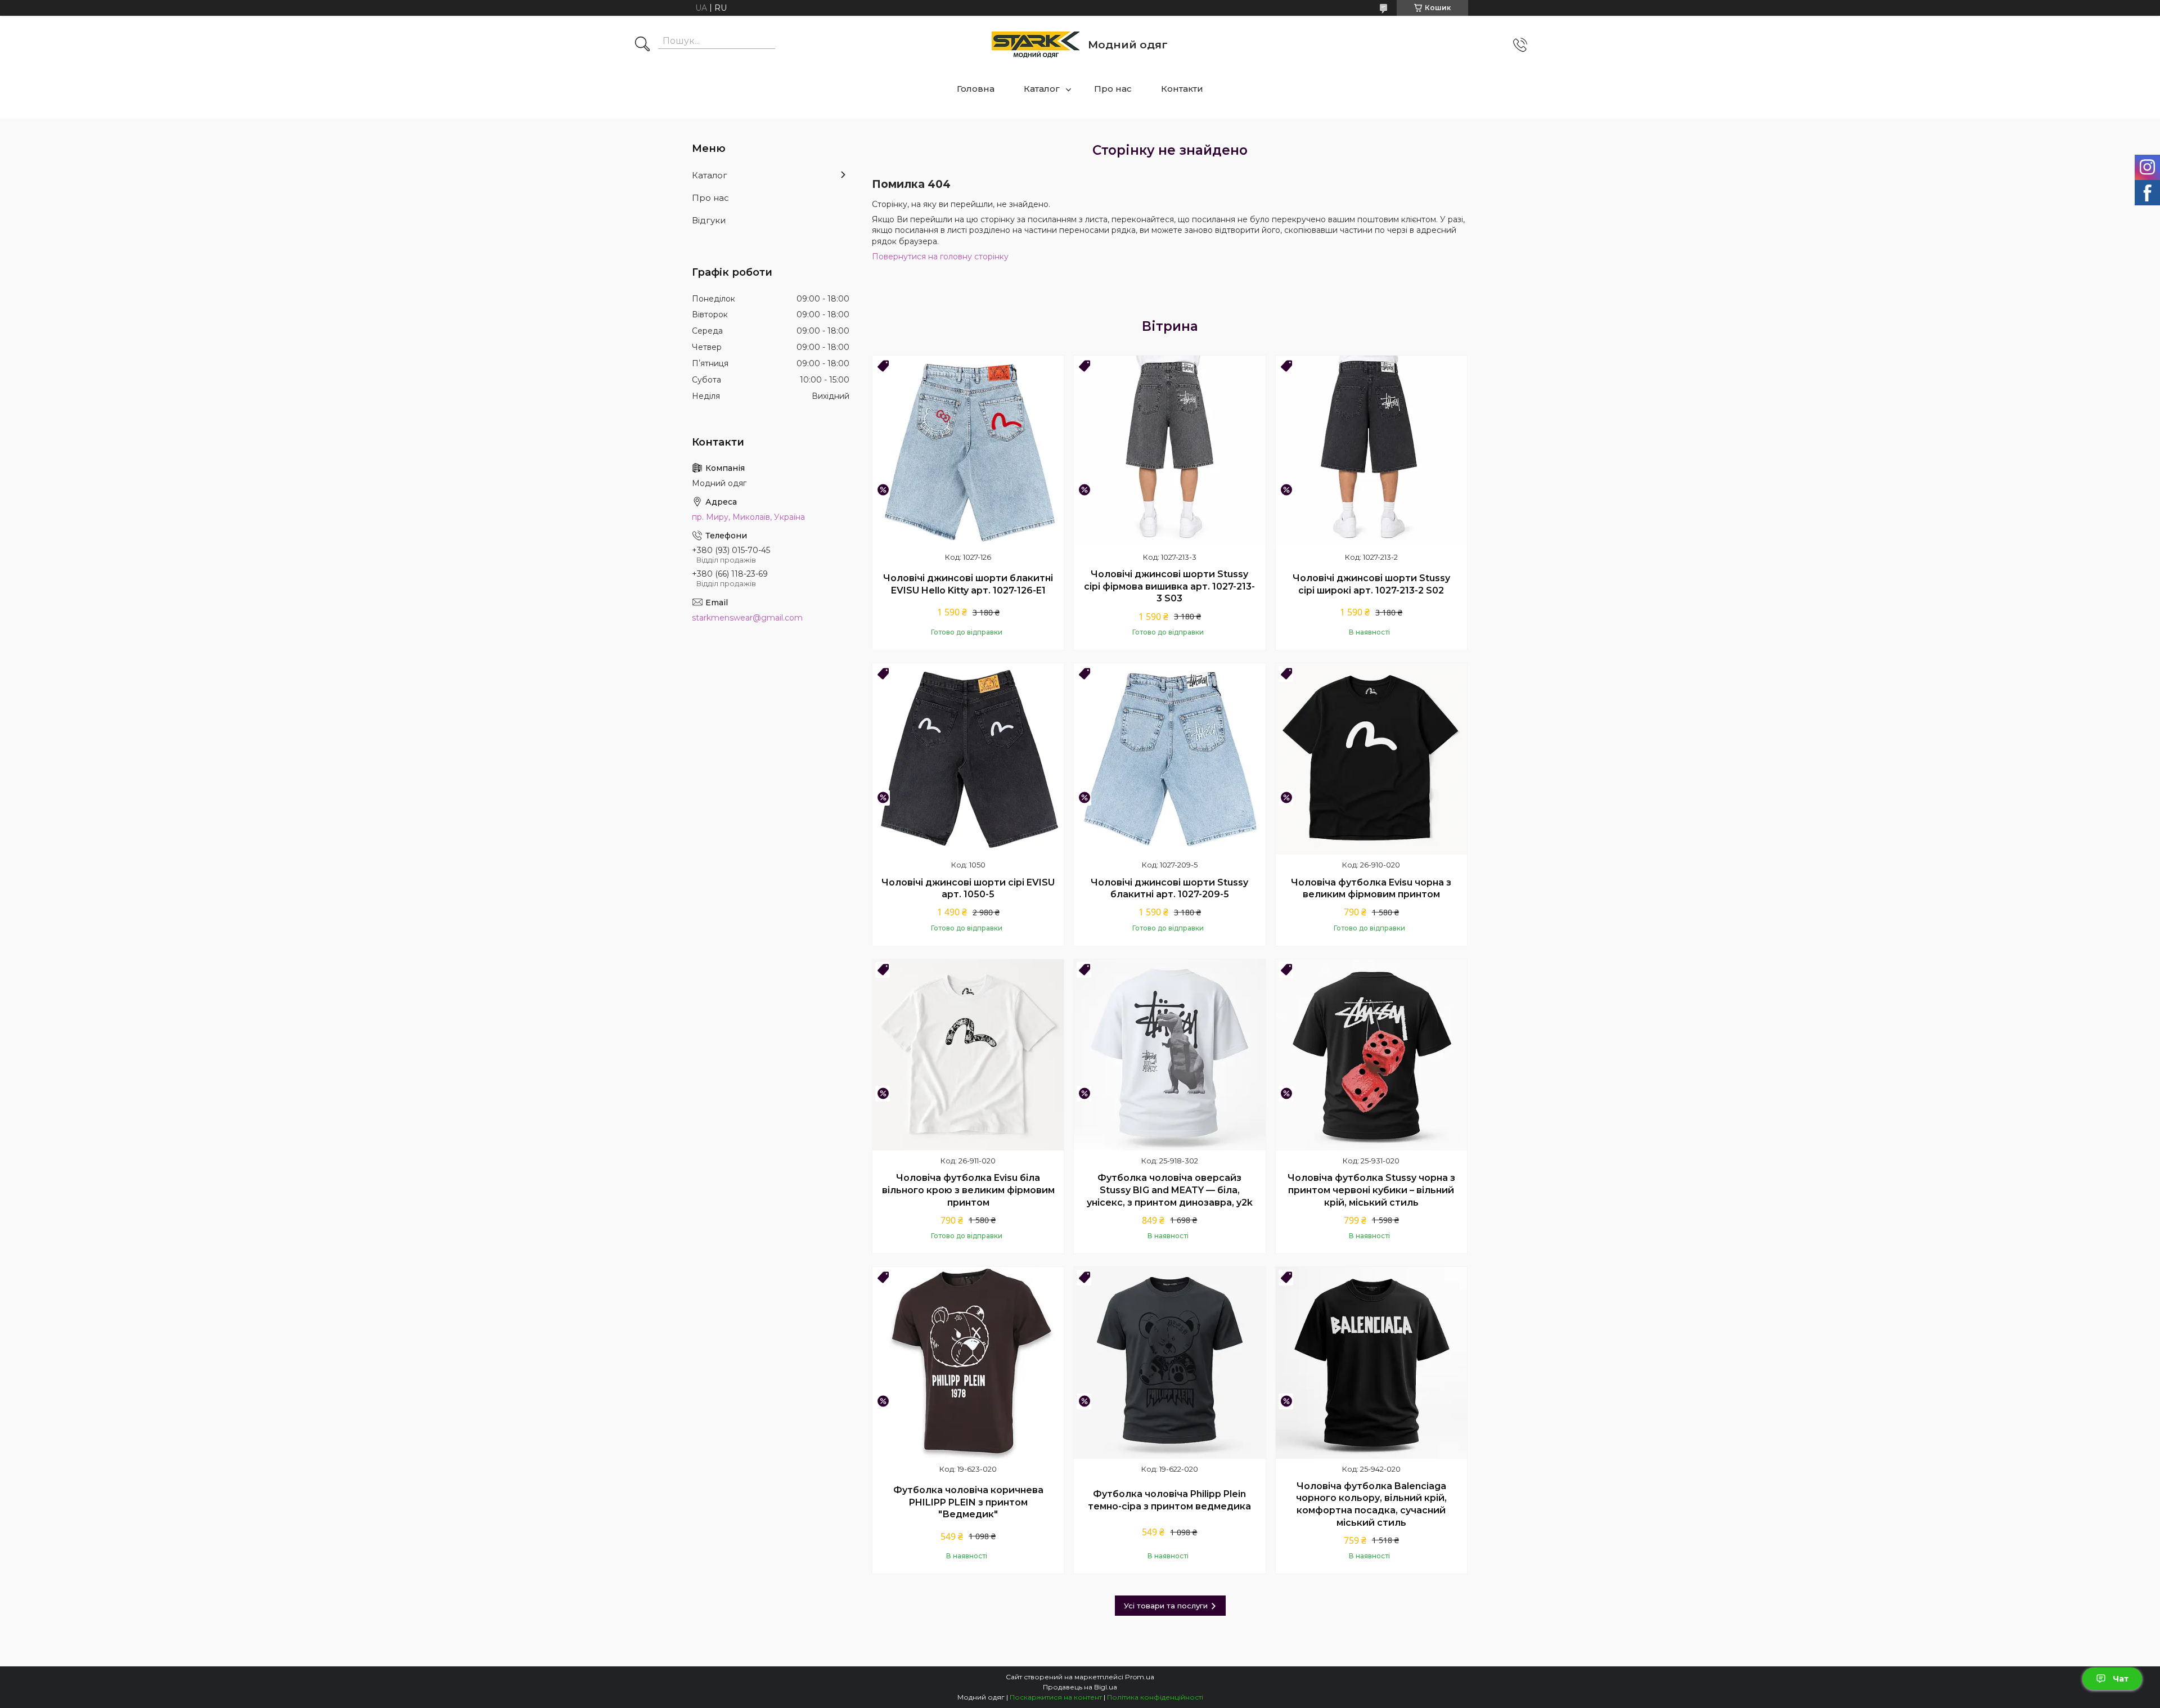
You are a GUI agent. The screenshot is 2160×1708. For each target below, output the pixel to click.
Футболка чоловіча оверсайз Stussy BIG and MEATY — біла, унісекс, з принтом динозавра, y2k (1170, 1190)
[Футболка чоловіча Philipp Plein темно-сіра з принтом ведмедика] (1169, 1363)
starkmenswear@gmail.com (747, 618)
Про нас (1113, 89)
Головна (976, 89)
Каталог (1042, 89)
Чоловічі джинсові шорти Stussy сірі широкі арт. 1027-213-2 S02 (1371, 584)
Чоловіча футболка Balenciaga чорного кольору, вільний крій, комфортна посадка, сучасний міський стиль (1371, 1504)
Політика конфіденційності (1155, 1697)
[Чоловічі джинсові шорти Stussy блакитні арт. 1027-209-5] (1169, 759)
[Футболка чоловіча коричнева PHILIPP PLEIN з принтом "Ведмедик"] (968, 1363)
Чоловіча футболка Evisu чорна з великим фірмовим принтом (1371, 889)
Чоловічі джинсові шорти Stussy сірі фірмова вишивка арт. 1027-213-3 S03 (1169, 586)
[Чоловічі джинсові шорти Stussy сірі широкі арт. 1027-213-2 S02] (1371, 451)
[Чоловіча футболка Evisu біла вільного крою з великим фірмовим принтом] (968, 1055)
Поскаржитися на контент (1056, 1697)
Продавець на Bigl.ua (1080, 1687)
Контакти (1182, 89)
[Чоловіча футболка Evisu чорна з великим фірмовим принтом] (1371, 759)
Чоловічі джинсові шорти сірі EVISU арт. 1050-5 (968, 889)
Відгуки (709, 220)
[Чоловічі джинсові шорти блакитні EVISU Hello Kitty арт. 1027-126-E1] (968, 451)
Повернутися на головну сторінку (940, 257)
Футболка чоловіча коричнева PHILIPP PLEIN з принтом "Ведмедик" (968, 1502)
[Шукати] (642, 45)
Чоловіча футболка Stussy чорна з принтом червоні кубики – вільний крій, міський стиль (1371, 1190)
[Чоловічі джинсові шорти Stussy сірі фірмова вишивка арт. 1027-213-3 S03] (1169, 451)
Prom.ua (1140, 1677)
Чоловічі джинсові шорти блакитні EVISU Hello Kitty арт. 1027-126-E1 (968, 584)
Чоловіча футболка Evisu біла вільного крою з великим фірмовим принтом (968, 1190)
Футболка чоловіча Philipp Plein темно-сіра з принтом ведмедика (1169, 1500)
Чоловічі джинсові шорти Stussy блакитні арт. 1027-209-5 (1169, 889)
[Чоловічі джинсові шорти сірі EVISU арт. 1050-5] (968, 759)
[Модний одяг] (1036, 45)
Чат (2121, 1679)
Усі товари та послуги (1166, 1606)
